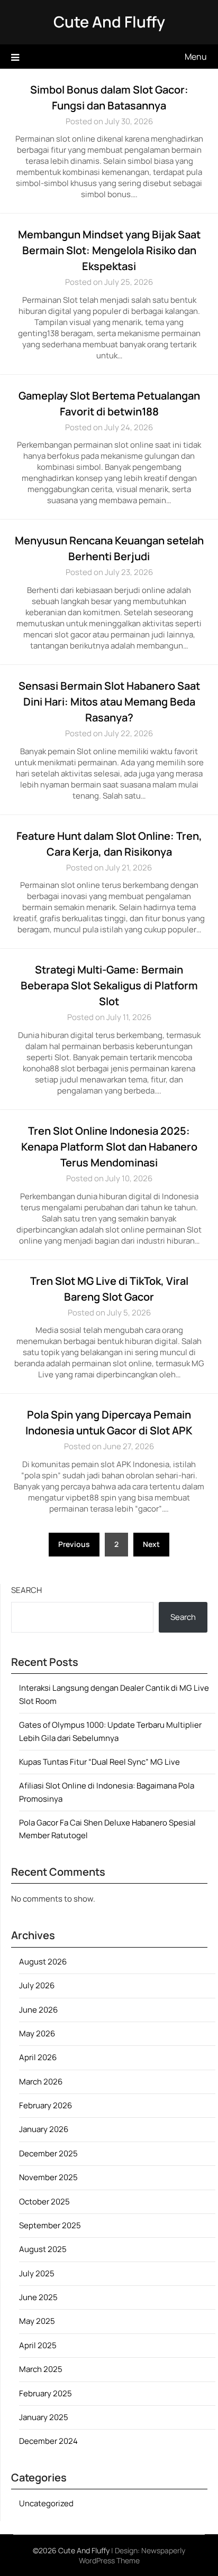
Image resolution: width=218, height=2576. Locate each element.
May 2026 (37, 2033)
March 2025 (41, 2369)
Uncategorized (46, 2503)
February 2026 (46, 2105)
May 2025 (37, 2321)
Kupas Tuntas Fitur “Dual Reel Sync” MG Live (99, 1762)
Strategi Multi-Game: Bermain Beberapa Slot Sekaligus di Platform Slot (109, 985)
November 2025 (48, 2177)
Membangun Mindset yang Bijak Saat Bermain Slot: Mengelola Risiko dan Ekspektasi (109, 250)
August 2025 (43, 2249)
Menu (196, 57)
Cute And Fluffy (109, 22)
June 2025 (38, 2297)
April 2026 (38, 2057)
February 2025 (46, 2393)
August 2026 (43, 1962)
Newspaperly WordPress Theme (132, 2555)
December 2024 (48, 2441)
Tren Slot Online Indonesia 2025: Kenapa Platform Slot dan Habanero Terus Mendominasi (109, 1147)
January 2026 (44, 2129)
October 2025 (44, 2202)
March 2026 (41, 2082)
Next (151, 1544)
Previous (74, 1544)
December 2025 (48, 2153)
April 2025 (38, 2345)
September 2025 (50, 2225)
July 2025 (37, 2273)
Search (26, 1590)
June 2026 (38, 2010)
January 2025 (44, 2417)
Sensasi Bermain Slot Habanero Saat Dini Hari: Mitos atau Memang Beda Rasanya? (109, 702)
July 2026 (37, 1985)
